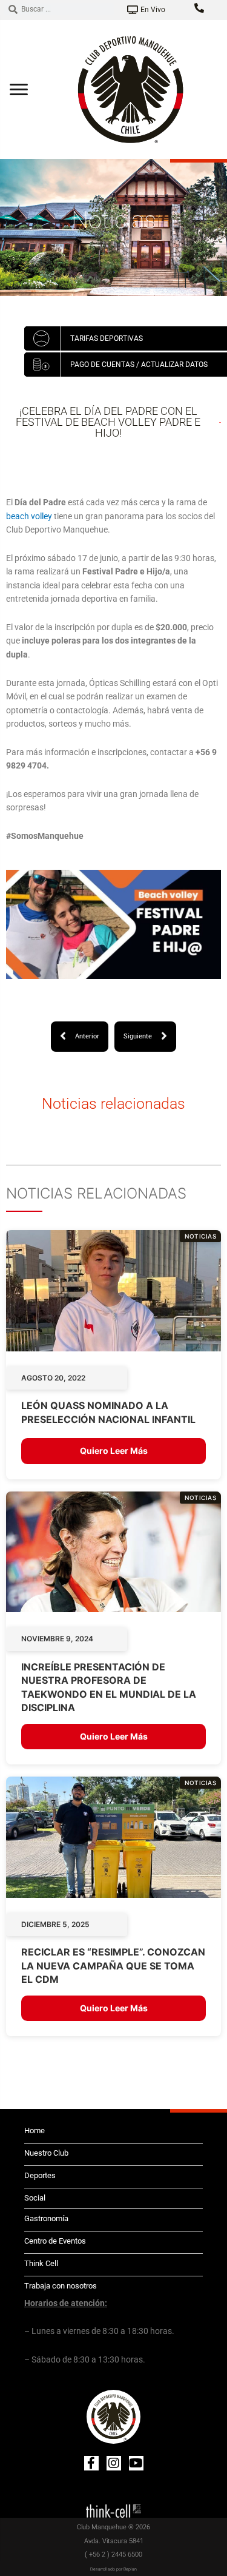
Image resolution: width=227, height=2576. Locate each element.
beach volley (29, 516)
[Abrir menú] (19, 89)
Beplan (130, 2569)
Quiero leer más (114, 1451)
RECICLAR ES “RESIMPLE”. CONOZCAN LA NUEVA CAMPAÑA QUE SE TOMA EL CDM (113, 1966)
